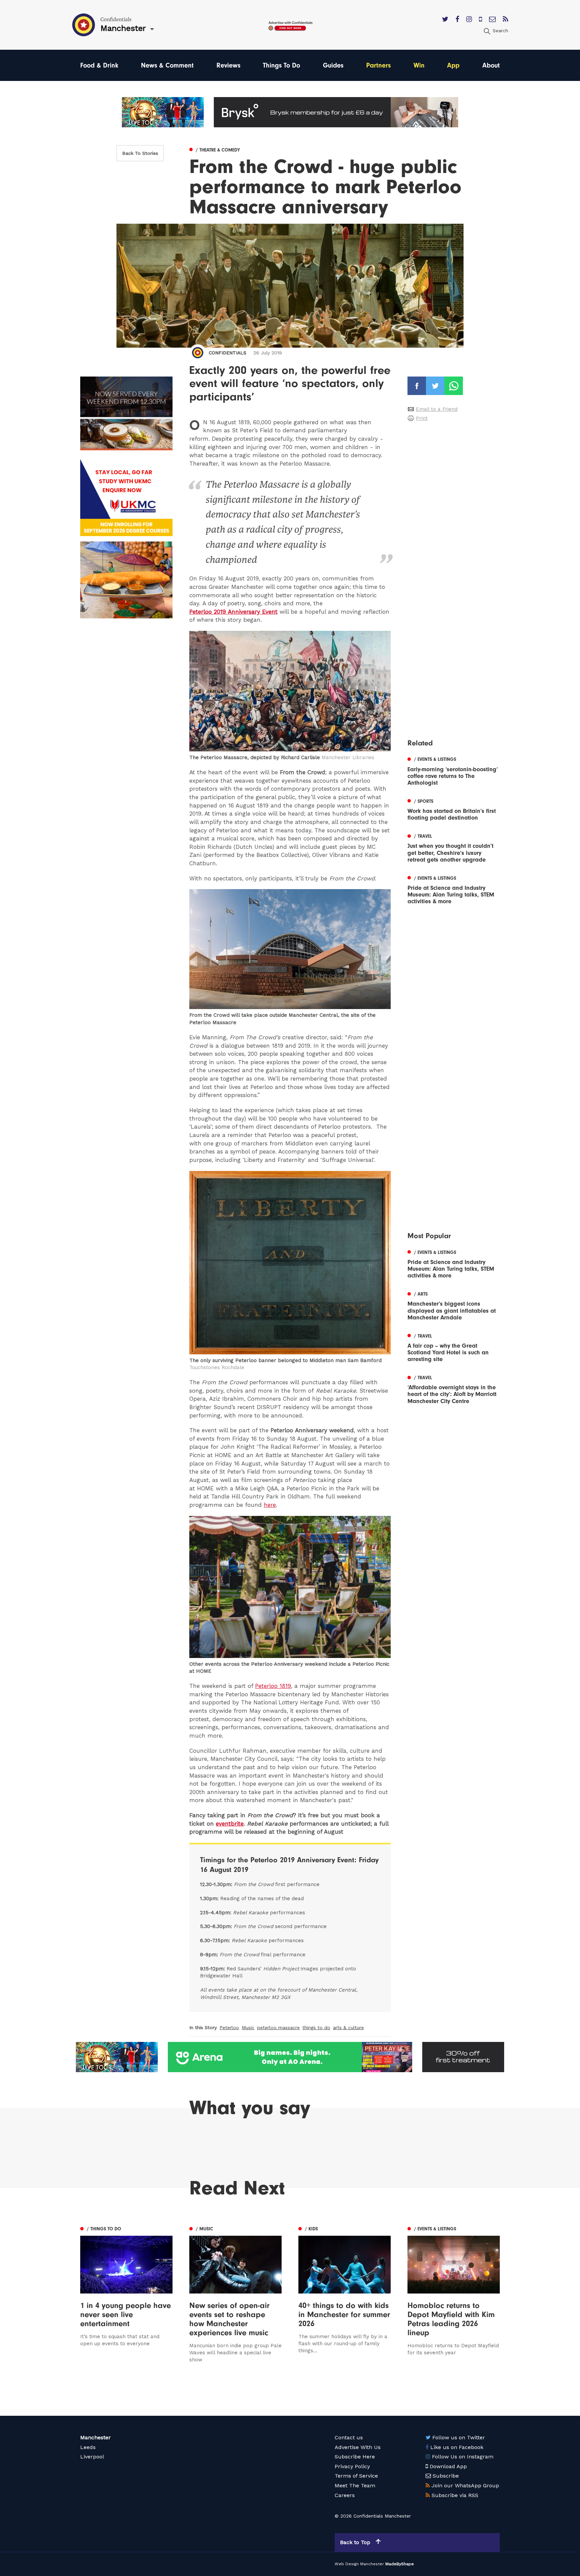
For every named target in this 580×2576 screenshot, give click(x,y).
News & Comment (167, 65)
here (270, 1505)
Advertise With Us (358, 2447)
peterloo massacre (278, 2027)
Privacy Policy (352, 2466)
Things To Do (281, 65)
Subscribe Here (355, 2457)
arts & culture (348, 2027)
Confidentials (228, 353)
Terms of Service (356, 2476)
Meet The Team (355, 2485)
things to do (316, 2027)
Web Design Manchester (359, 2564)
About (491, 65)
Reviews (228, 65)
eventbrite (230, 1824)
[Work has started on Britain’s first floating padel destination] (454, 809)
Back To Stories (140, 153)
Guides (333, 65)
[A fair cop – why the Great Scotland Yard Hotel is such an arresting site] (454, 1347)
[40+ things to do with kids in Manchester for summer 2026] (345, 2294)
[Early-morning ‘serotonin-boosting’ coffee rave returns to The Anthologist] (454, 771)
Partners (378, 65)
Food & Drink (99, 65)
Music (248, 2027)
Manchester (95, 2437)
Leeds (88, 2447)
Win (419, 65)
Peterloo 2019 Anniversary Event (233, 612)
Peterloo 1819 (273, 1686)
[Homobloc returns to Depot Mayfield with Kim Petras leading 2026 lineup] (454, 2294)
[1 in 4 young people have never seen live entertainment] (126, 2294)
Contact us (349, 2437)
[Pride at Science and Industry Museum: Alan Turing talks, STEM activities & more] (454, 889)
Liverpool (92, 2457)
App (453, 65)
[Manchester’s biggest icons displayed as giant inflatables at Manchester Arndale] (454, 1305)
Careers (345, 2495)
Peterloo (229, 2027)
